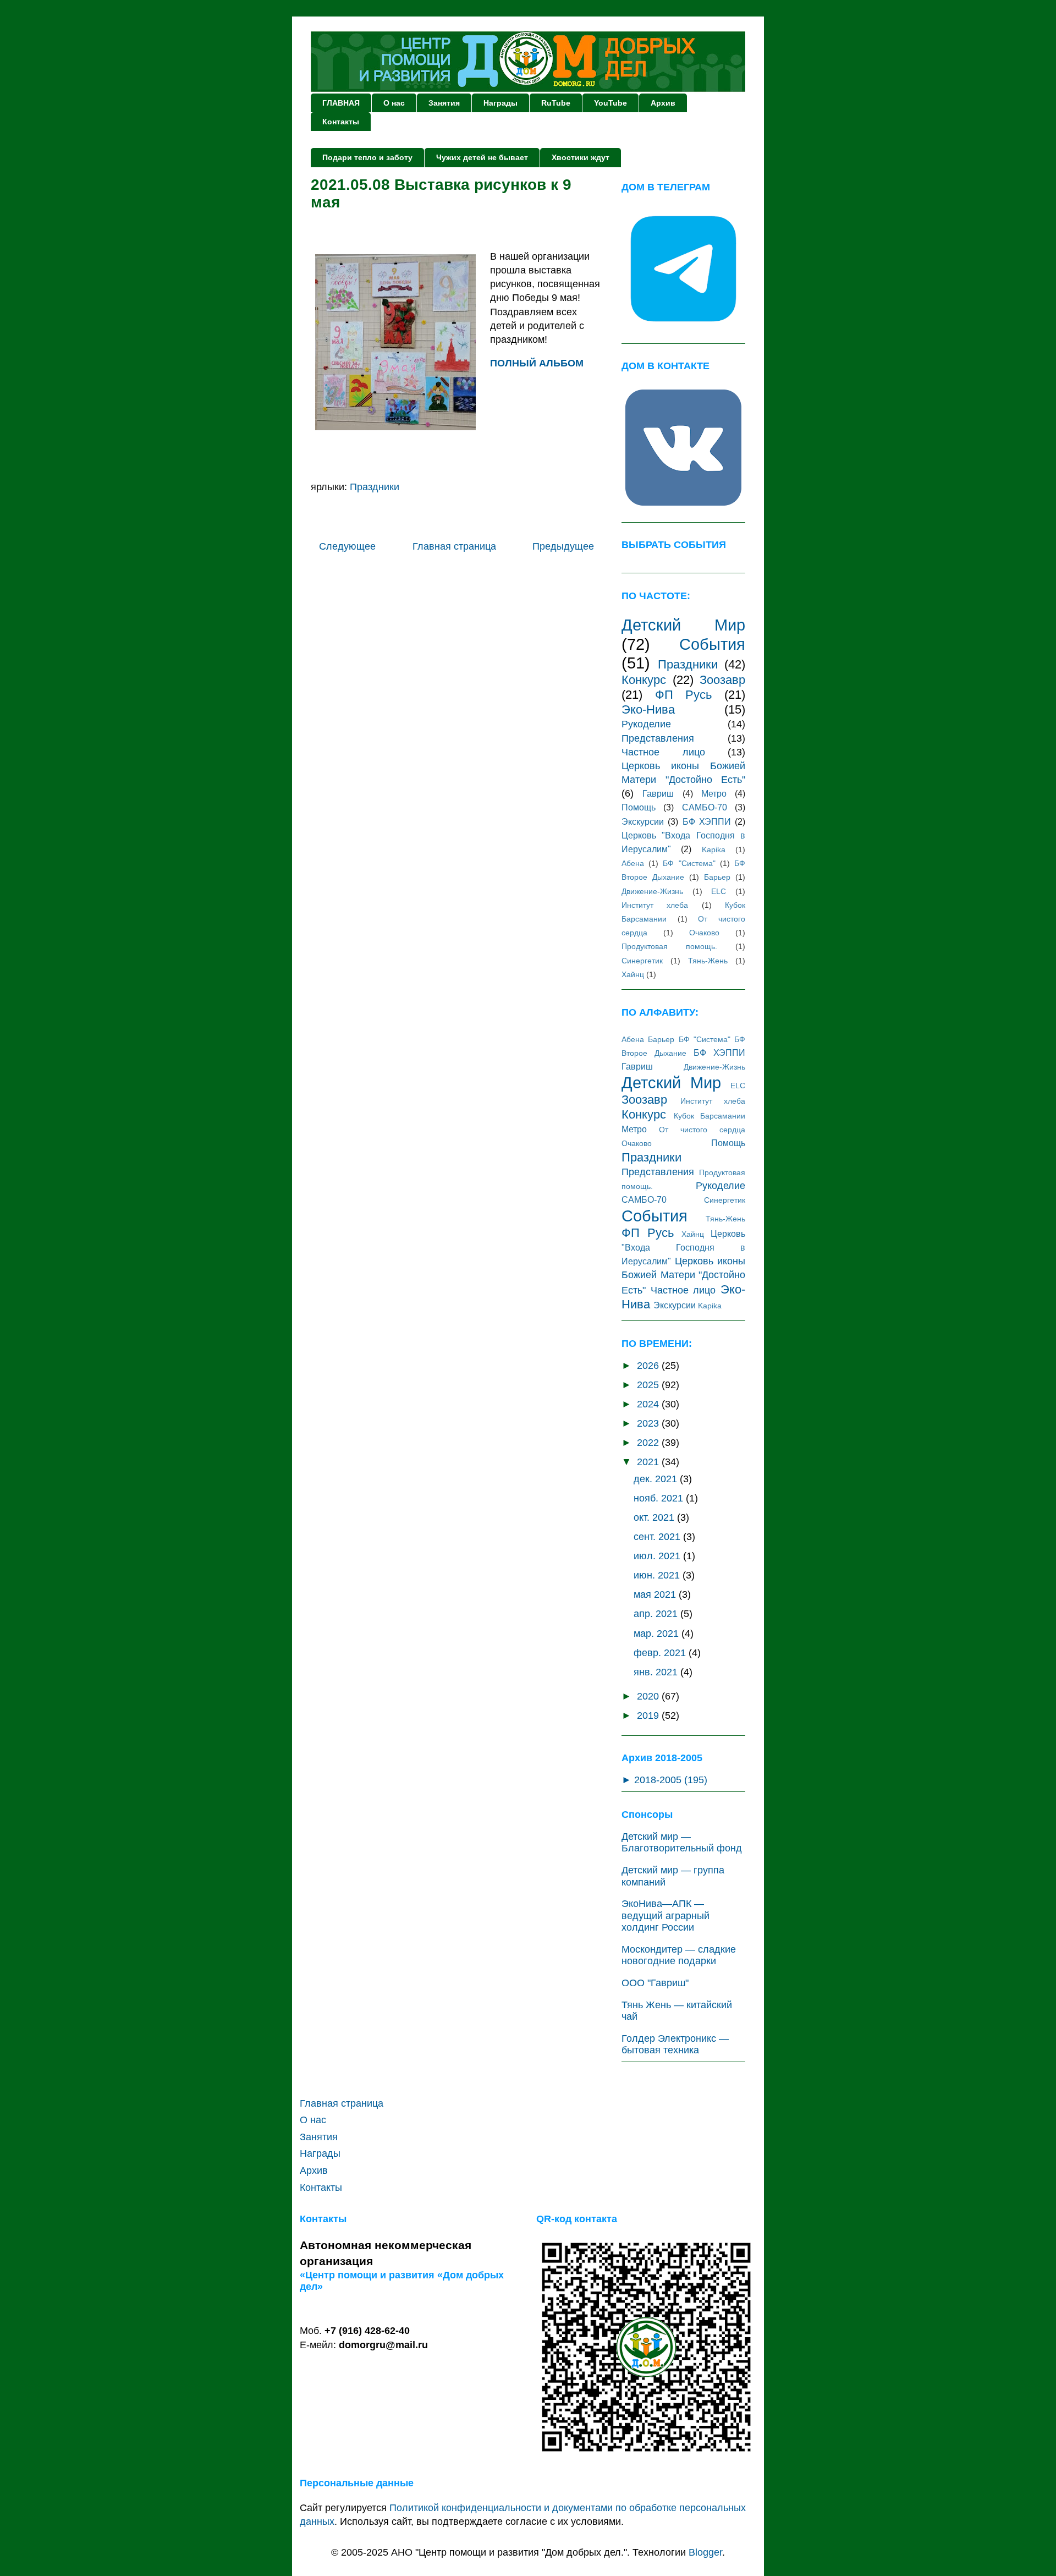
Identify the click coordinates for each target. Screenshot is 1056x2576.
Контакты (341, 122)
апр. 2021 (657, 1614)
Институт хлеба (655, 905)
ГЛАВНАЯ (341, 103)
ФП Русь (684, 695)
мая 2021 (656, 1594)
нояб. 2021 (660, 1498)
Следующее (347, 546)
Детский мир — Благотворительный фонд (682, 1843)
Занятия (444, 103)
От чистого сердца (702, 1130)
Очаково (704, 933)
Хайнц (633, 974)
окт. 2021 (655, 1517)
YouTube (610, 103)
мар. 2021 (658, 1634)
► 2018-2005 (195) (664, 1780)
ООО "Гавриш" (655, 1983)
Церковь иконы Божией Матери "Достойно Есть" (683, 1275)
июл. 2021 (658, 1556)
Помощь (639, 807)
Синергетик (642, 961)
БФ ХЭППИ (707, 821)
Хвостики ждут (581, 157)
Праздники (375, 487)
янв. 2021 (657, 1672)
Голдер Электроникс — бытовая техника (675, 2045)
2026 (649, 1366)
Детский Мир (683, 625)
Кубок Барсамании (710, 1116)
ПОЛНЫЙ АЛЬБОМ (537, 363)
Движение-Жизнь (652, 891)
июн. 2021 (658, 1575)
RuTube (556, 103)
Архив (663, 103)
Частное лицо (663, 752)
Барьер (717, 877)
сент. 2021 (658, 1537)
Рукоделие (646, 724)
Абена (633, 863)
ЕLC (719, 891)
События (712, 644)
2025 (649, 1385)
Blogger (705, 2552)
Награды (501, 103)
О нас (394, 103)
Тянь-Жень (708, 961)
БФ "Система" (689, 863)
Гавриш (658, 793)
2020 (649, 1696)
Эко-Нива (648, 709)
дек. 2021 (657, 1479)
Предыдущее (563, 546)
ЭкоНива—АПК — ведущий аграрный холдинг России (665, 1915)
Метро (714, 793)
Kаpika (714, 849)
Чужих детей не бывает (482, 157)
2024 (649, 1404)
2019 (649, 1715)
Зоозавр (722, 680)
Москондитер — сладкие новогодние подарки (679, 1955)
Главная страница (454, 546)
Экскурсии (643, 821)
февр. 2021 (661, 1653)
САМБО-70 (705, 807)
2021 (649, 1462)
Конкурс (644, 680)
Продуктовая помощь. (669, 946)
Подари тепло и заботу (367, 157)
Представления (658, 738)
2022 (649, 1443)
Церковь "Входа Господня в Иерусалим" (683, 1247)
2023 (649, 1423)
